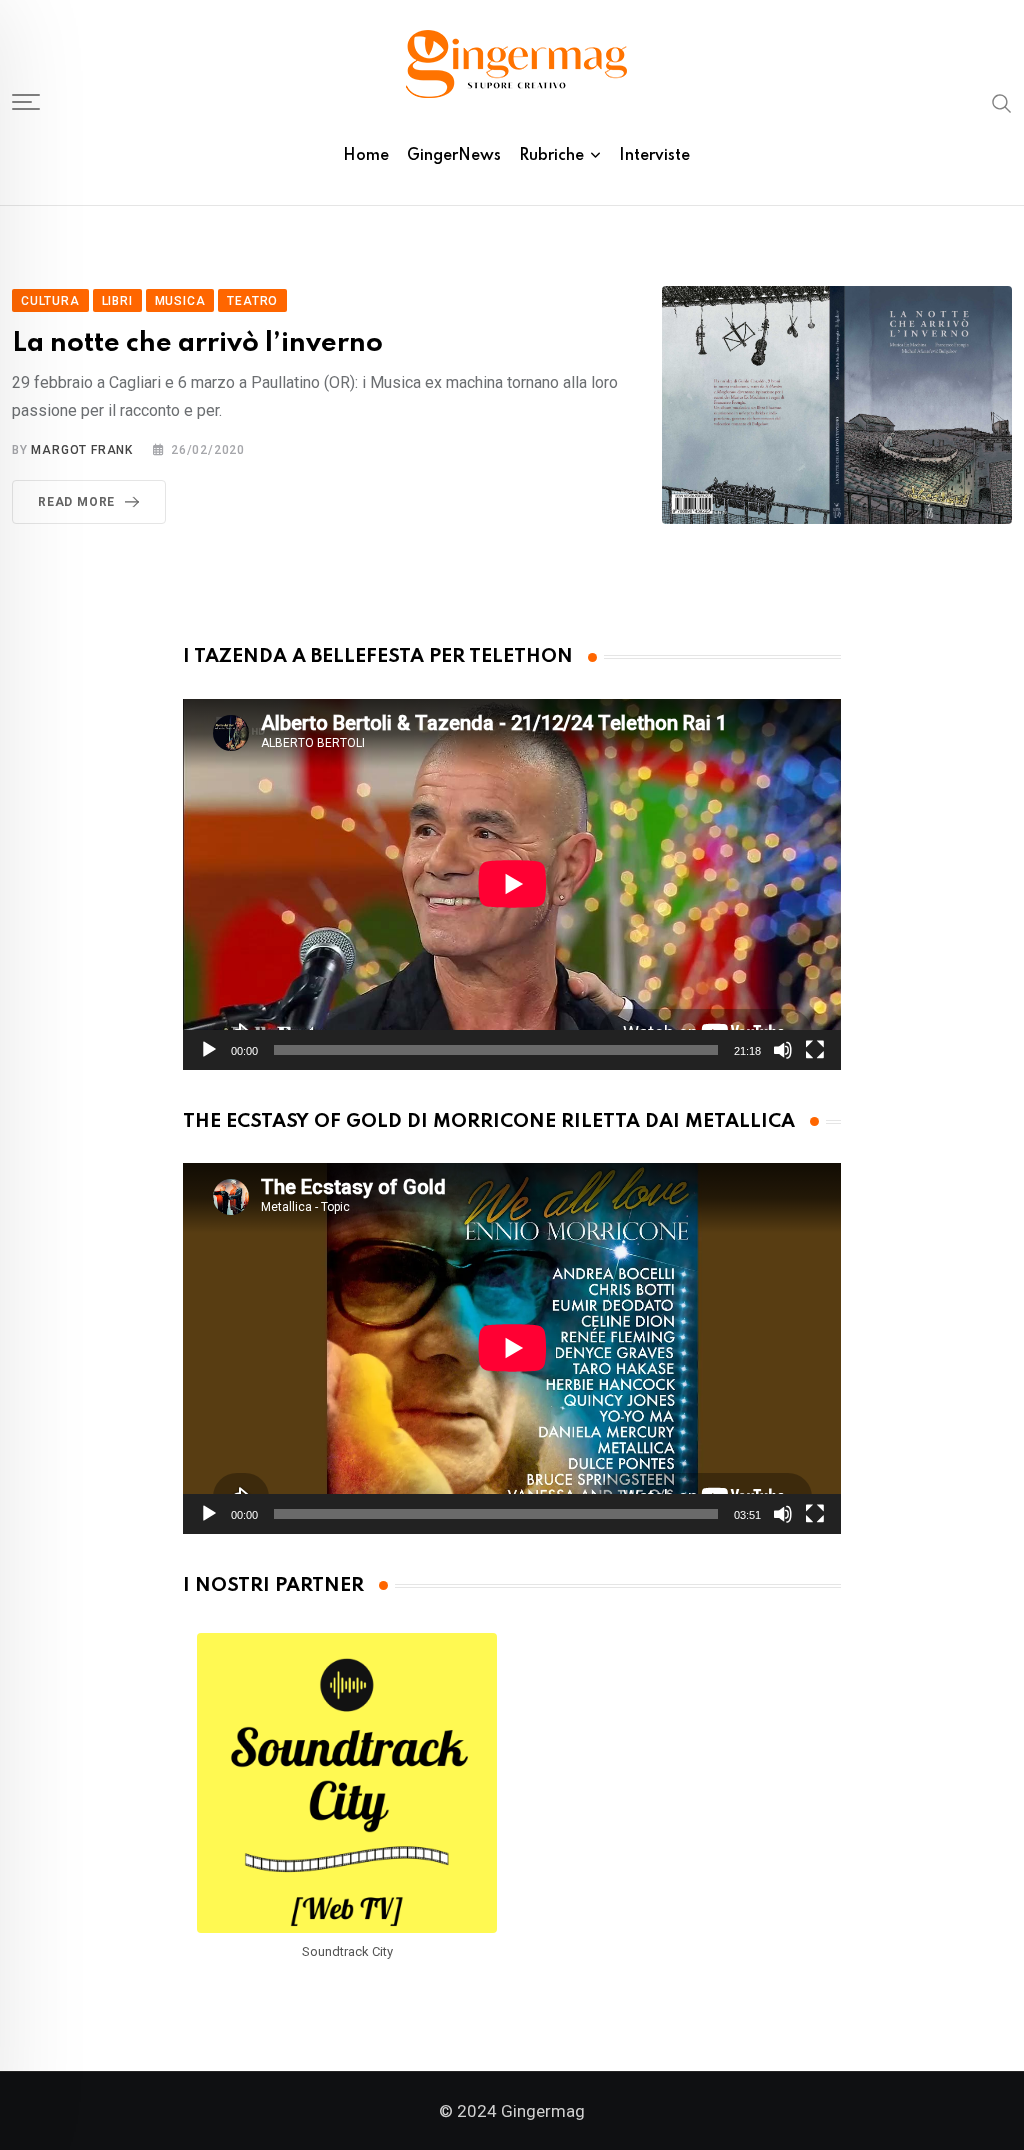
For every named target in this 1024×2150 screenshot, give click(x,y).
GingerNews (454, 156)
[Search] (1002, 102)
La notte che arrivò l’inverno (197, 343)
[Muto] (783, 1050)
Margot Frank (82, 450)
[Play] (209, 1050)
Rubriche (551, 156)
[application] (512, 884)
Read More (76, 502)
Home (366, 156)
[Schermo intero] (815, 1050)
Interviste (654, 156)
